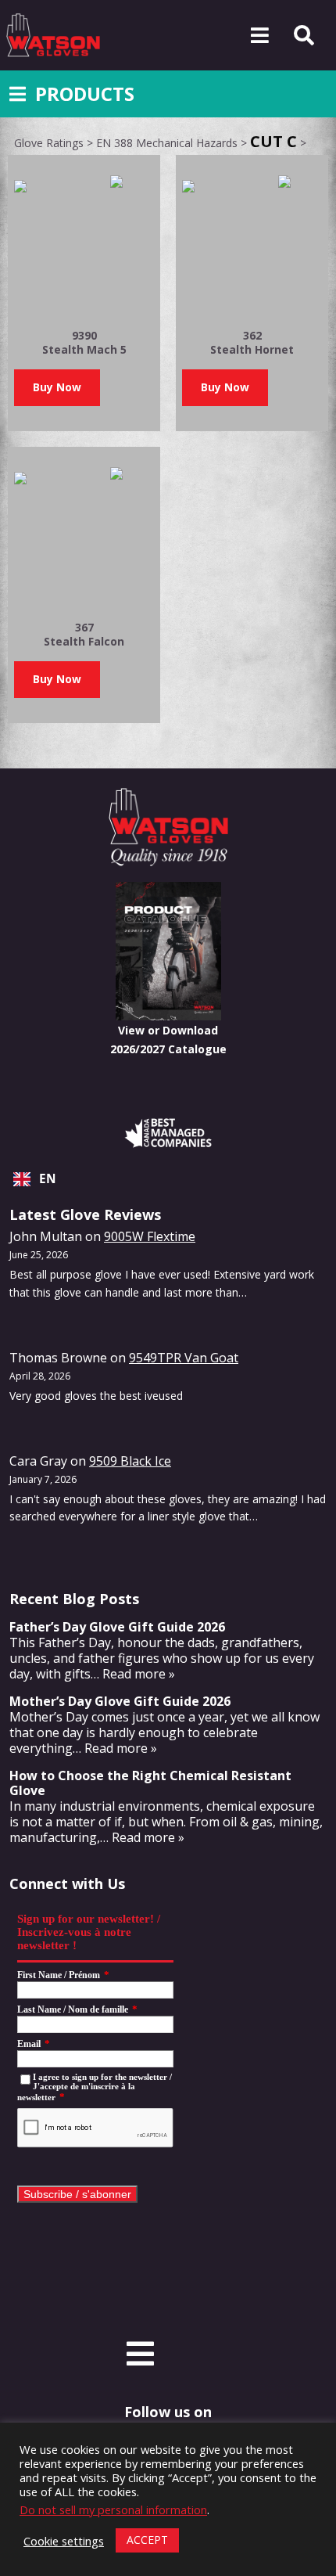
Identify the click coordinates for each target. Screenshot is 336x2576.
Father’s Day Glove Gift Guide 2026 (117, 1627)
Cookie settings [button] (64, 2541)
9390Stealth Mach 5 (84, 342)
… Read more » (133, 1674)
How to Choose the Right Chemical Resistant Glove (150, 1783)
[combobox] (168, 1179)
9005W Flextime (150, 1236)
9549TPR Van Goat (184, 1358)
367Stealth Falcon (84, 634)
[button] (57, 388)
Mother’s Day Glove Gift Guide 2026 (120, 1701)
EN (48, 1179)
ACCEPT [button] (147, 2540)
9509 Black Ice (130, 1461)
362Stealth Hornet (252, 342)
